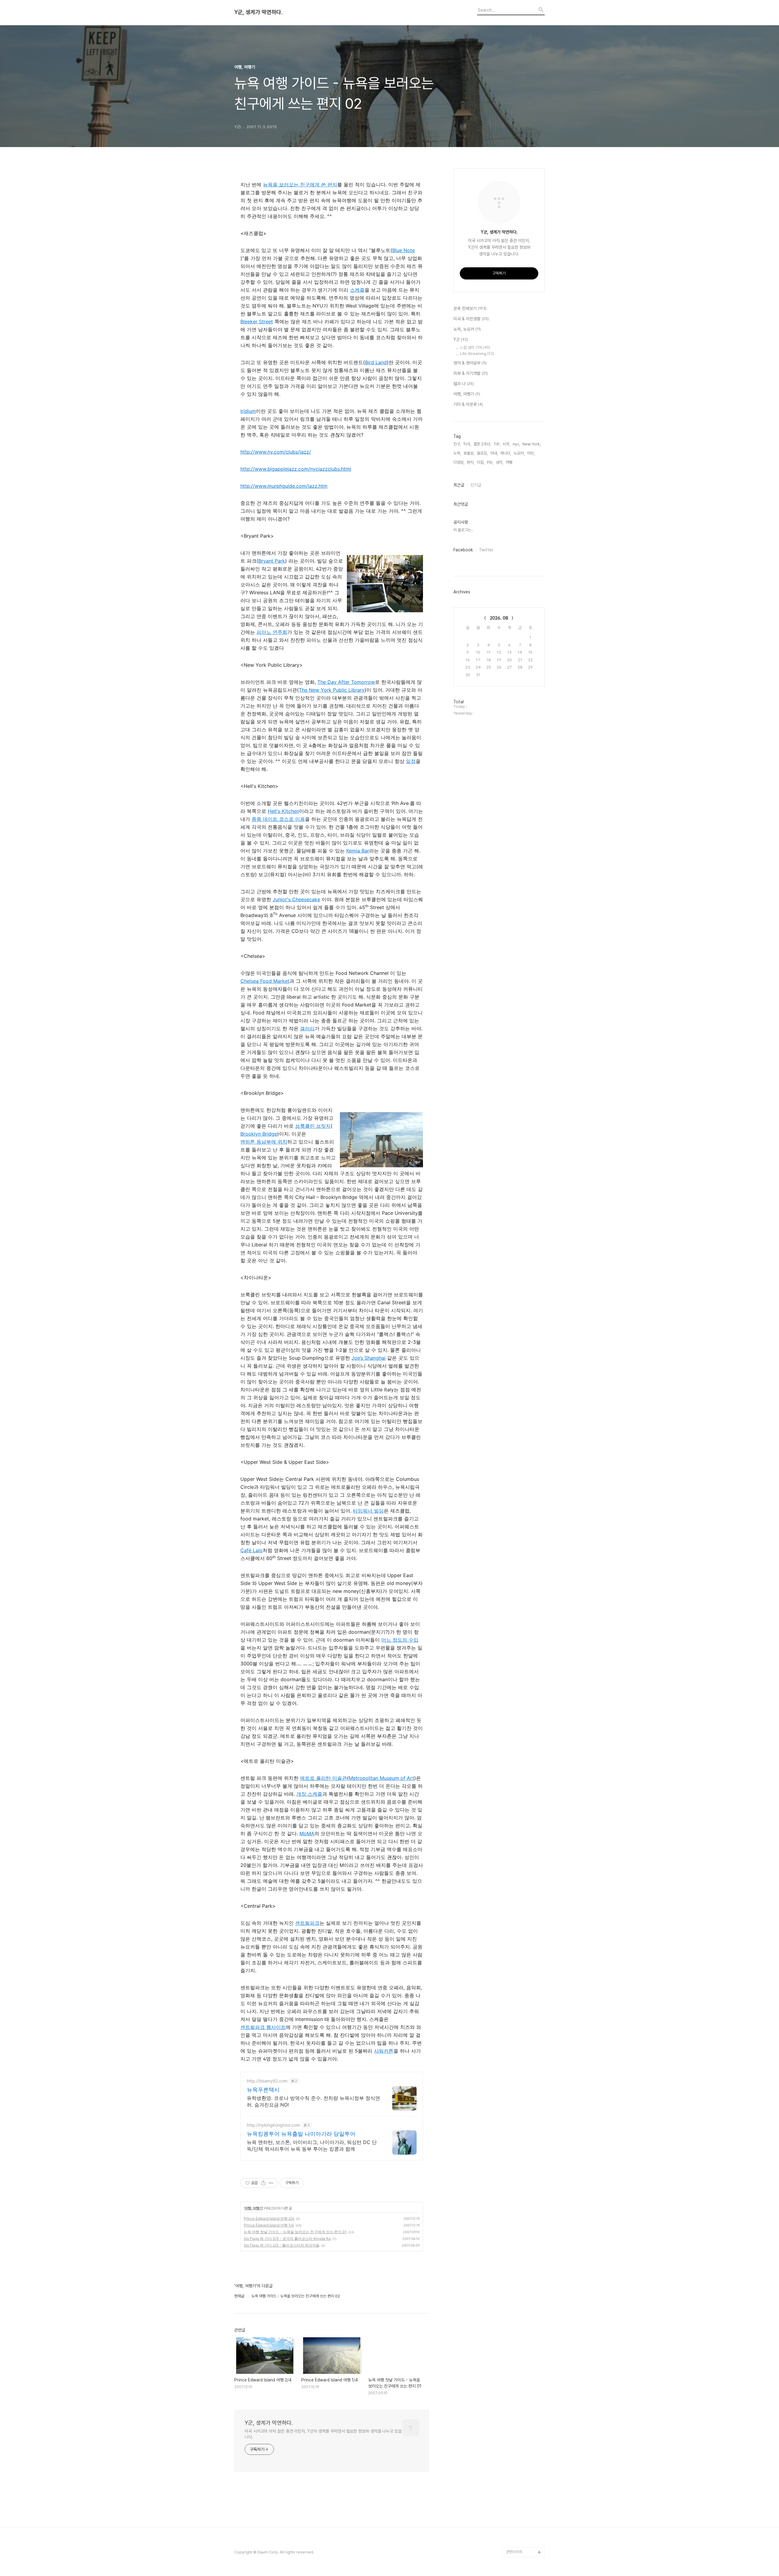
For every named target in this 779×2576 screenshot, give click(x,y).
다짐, (481, 462)
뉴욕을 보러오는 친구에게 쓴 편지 (300, 185)
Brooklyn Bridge (259, 1134)
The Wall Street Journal (520, 2489)
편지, (471, 462)
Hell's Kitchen (283, 811)
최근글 (459, 485)
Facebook (463, 550)
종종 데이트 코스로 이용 (278, 819)
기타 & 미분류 (468, 404)
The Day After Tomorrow (346, 682)
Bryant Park (272, 561)
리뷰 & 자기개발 (471, 373)
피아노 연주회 (272, 632)
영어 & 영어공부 (470, 363)
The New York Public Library (332, 690)
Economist (516, 2464)
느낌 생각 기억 (475, 348)
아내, (494, 453)
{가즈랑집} (515, 2542)
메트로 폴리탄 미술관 (323, 1778)
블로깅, (482, 453)
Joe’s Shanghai (369, 1358)
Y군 (461, 339)
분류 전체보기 (470, 308)
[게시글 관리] (271, 2183)
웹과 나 (464, 384)
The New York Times (525, 2503)
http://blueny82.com (267, 2081)
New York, (532, 444)
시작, (507, 444)
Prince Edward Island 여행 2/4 (269, 2218)
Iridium (248, 411)
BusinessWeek (520, 2513)
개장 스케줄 (309, 1794)
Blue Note (403, 250)
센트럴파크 (307, 1923)
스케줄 (357, 290)
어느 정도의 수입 (400, 1640)
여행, (510, 462)
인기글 (476, 485)
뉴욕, (457, 453)
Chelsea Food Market (265, 981)
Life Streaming (477, 354)
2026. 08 (499, 618)
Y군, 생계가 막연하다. (258, 12)
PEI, (490, 462)
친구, (457, 444)
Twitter (486, 550)
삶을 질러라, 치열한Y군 (524, 2533)
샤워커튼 (384, 2051)
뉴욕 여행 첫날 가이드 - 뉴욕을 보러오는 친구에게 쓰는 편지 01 (295, 2232)
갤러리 (307, 1028)
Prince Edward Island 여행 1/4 (269, 2225)
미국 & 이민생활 (471, 319)
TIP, (497, 444)
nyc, (516, 444)
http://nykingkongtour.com (273, 2125)
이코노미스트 (516, 2474)
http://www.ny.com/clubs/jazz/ (276, 452)
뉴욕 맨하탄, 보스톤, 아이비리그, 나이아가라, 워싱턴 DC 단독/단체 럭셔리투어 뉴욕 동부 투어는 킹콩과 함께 (312, 2145)
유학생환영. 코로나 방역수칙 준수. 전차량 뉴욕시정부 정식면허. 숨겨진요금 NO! (313, 2101)
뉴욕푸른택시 (263, 2090)
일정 (411, 761)
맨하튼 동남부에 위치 (264, 1142)
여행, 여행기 (253, 2208)
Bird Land (376, 362)
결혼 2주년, (482, 444)
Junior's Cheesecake (296, 899)
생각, (500, 462)
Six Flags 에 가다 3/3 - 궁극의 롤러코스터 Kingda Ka (287, 2239)
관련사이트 (514, 2552)
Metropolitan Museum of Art (381, 1778)
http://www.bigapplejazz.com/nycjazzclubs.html (296, 469)
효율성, (469, 453)
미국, (467, 444)
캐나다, (506, 453)
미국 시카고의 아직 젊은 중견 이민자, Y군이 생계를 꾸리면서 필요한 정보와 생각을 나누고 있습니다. (323, 2434)
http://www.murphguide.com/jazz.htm (284, 486)
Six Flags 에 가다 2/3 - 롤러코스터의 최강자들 (282, 2245)
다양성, (459, 462)
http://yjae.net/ (519, 2523)
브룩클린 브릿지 (313, 1126)
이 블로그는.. (463, 530)
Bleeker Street (257, 322)
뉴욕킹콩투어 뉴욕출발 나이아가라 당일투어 (301, 2134)
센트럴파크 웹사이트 (263, 2027)
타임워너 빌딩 (368, 1511)
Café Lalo (252, 1550)
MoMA (307, 1833)
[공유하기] (263, 2183)
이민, (531, 453)
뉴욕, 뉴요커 (467, 329)
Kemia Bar (358, 851)
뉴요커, (519, 453)
